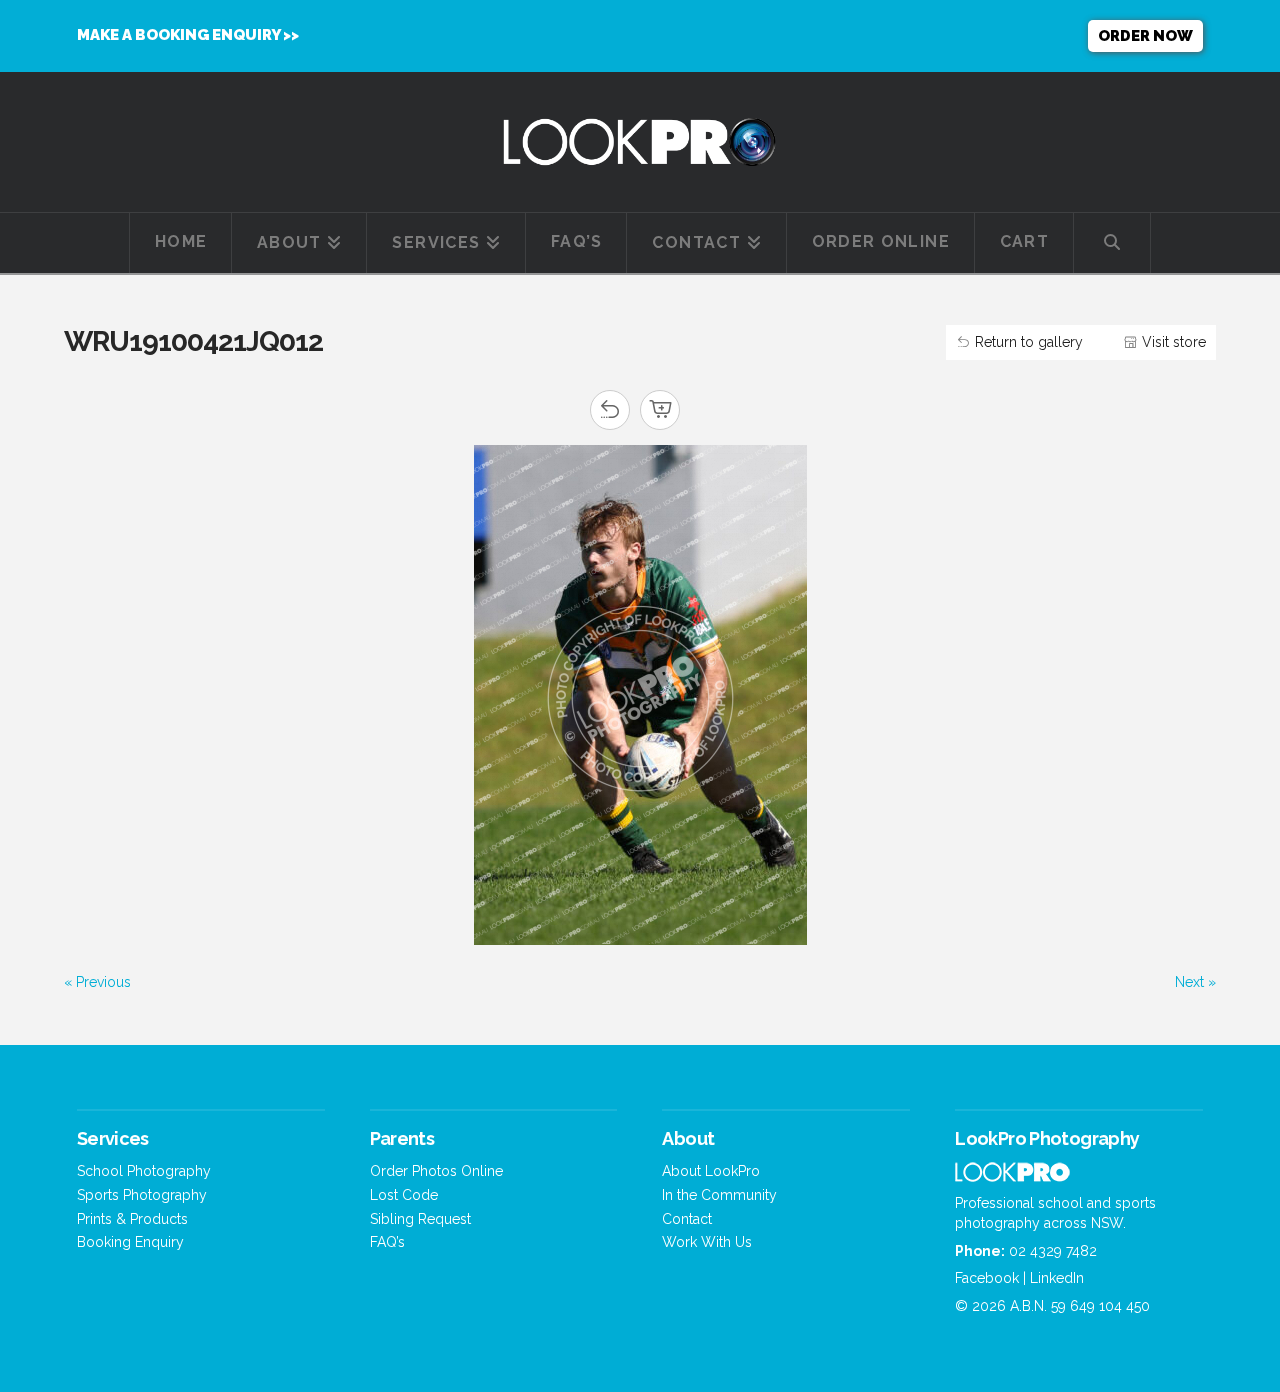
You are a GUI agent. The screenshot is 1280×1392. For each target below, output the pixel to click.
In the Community (719, 1195)
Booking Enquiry (130, 1242)
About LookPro (711, 1171)
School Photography (144, 1171)
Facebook (987, 1278)
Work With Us (707, 1242)
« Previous (97, 982)
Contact (687, 1219)
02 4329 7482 (1053, 1251)
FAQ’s (387, 1242)
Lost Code (404, 1195)
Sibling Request (420, 1219)
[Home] (1012, 1177)
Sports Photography (142, 1195)
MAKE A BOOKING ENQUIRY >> (188, 35)
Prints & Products (132, 1219)
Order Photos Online (436, 1171)
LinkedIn (1057, 1278)
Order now (1145, 36)
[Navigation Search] (1112, 243)
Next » (1195, 982)
